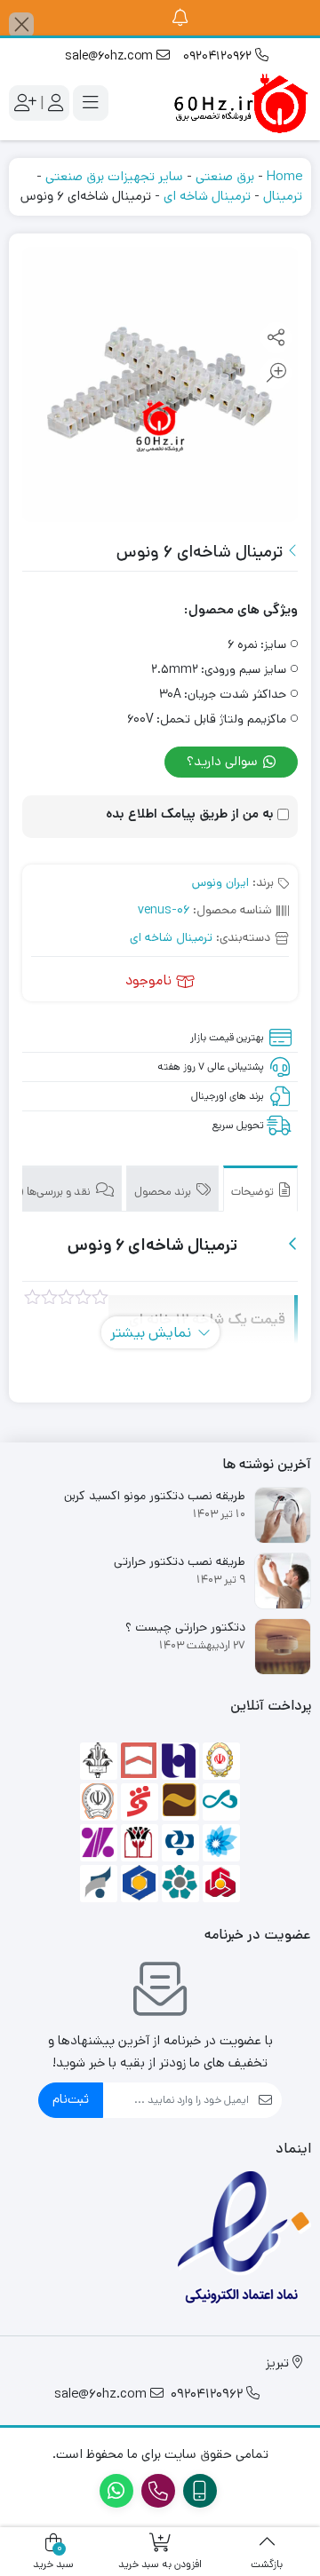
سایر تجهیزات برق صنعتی (114, 176)
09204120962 (219, 56)
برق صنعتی (225, 176)
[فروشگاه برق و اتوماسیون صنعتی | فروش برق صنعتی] (240, 103)
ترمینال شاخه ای (207, 196)
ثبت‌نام (71, 2099)
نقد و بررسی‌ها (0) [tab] (52, 1192)
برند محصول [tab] (164, 1192)
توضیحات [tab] (254, 1192)
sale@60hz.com (111, 56)
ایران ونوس (220, 882)
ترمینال (283, 196)
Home (284, 176)
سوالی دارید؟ (224, 761)
